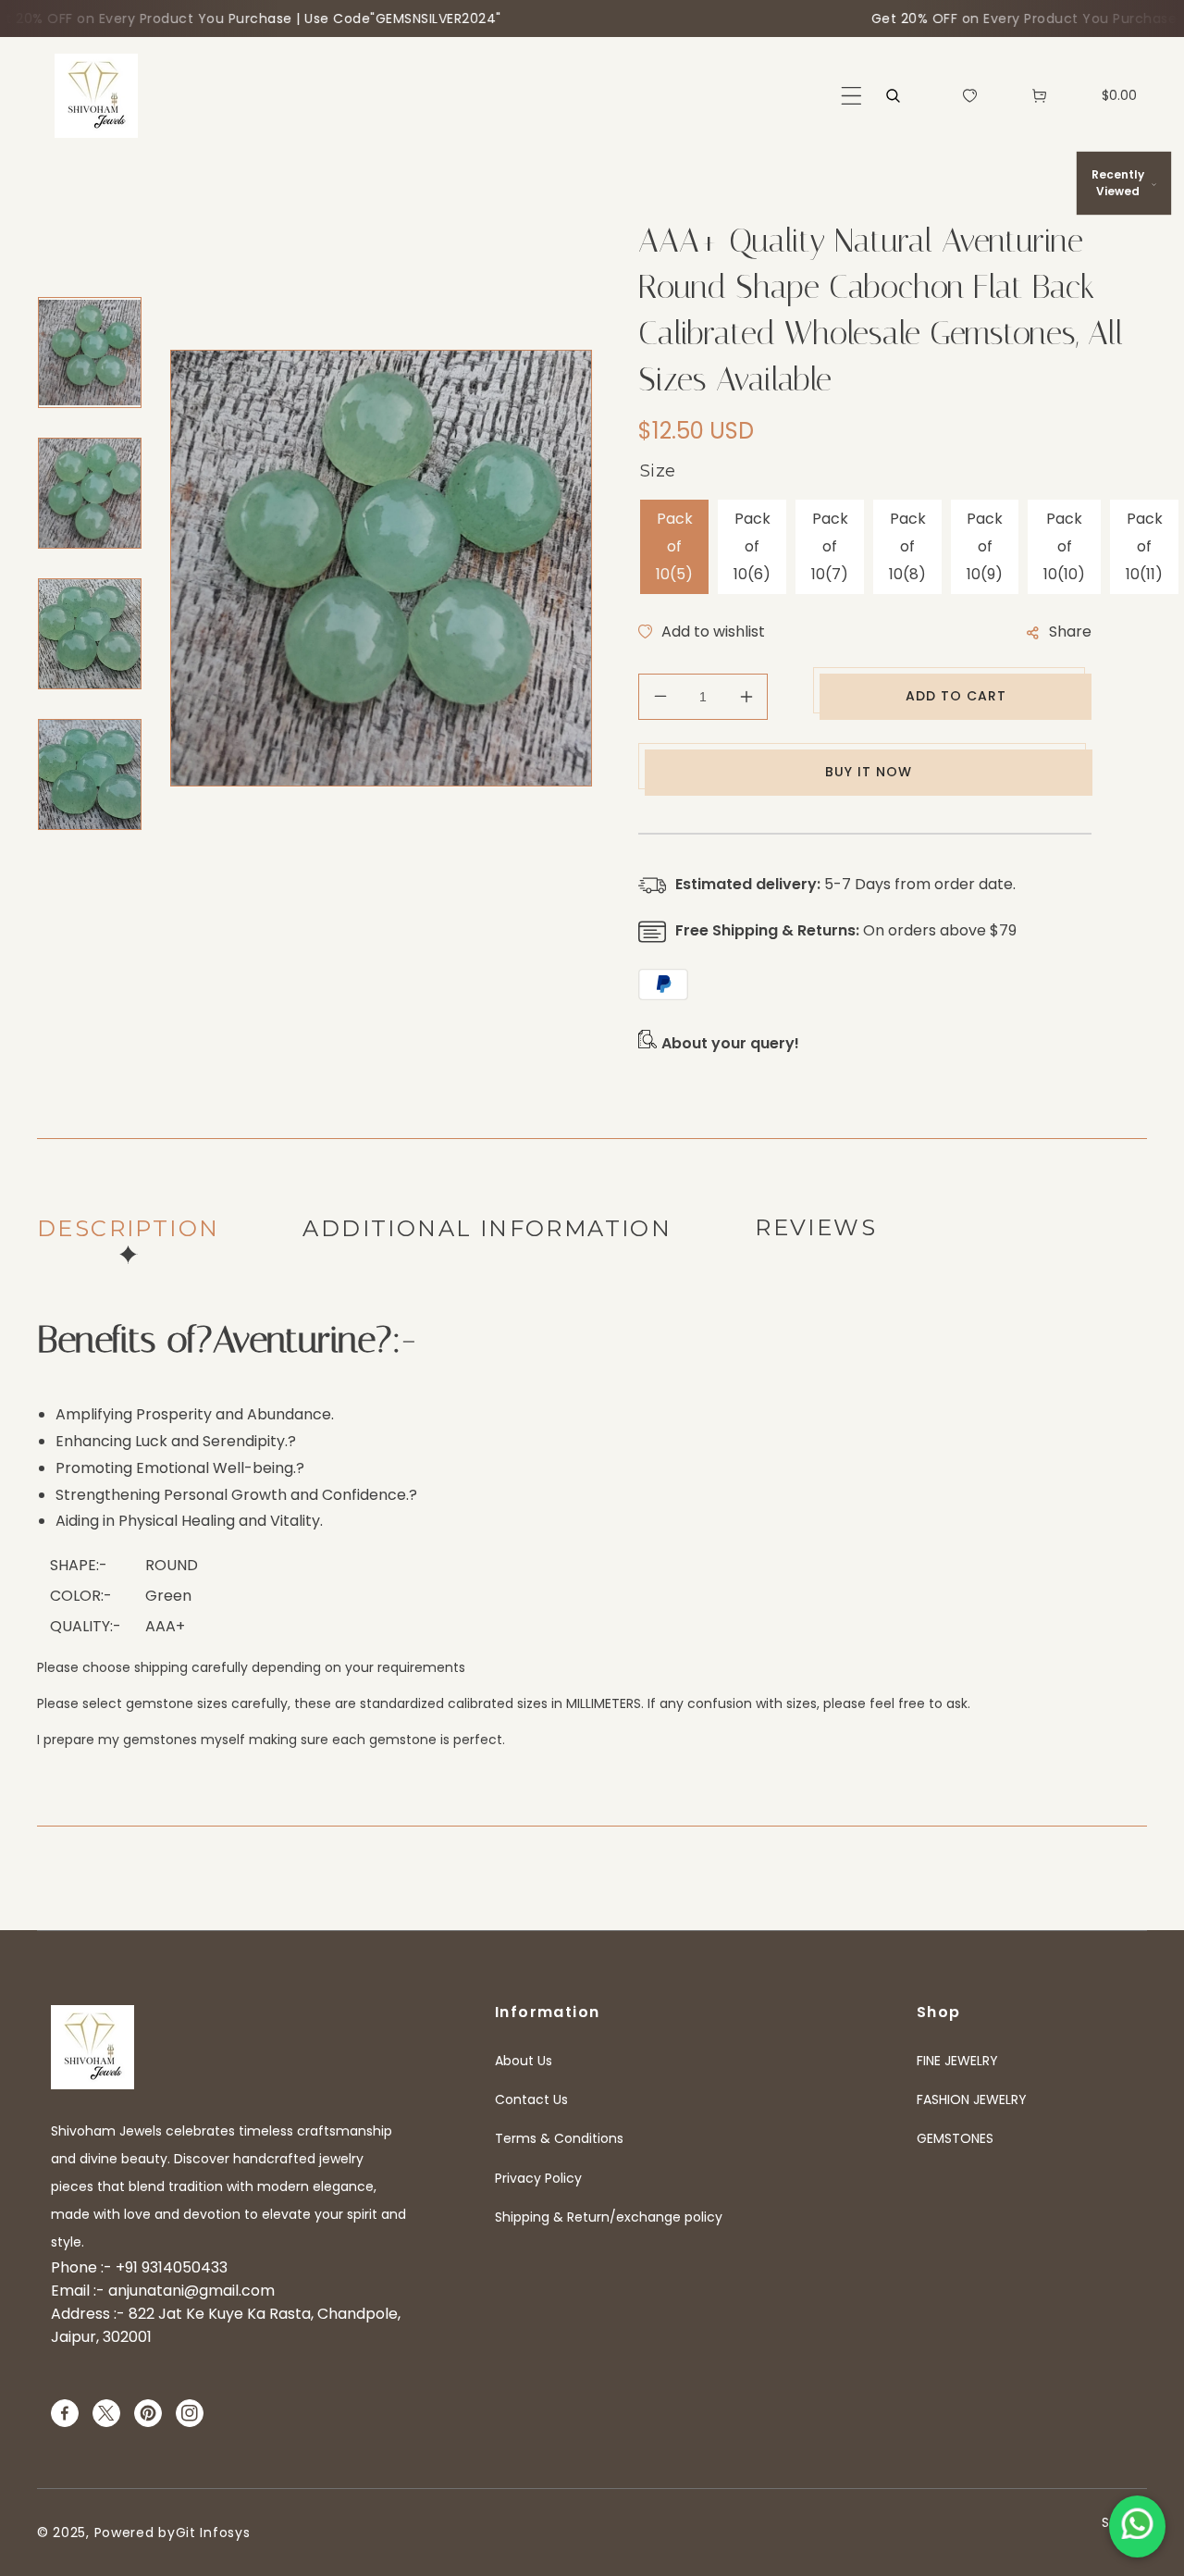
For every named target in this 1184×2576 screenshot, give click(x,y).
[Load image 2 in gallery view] (90, 493)
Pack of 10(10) (1064, 546)
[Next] (80, 873)
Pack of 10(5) (674, 546)
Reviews (816, 1227)
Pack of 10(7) (830, 546)
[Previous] (80, 274)
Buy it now (869, 772)
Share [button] (1070, 632)
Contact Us (531, 2099)
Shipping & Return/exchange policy (609, 2217)
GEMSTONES (955, 2138)
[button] (851, 96)
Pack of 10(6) (752, 546)
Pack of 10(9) (985, 546)
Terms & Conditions (559, 2138)
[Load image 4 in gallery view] (90, 774)
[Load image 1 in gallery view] (90, 353)
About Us (524, 2061)
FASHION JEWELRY (972, 2099)
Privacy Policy (538, 2178)
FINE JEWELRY (957, 2061)
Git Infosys (213, 2533)
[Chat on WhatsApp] (1137, 2526)
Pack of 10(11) (1144, 546)
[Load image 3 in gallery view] (90, 634)
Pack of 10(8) (907, 546)
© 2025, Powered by (106, 2533)
